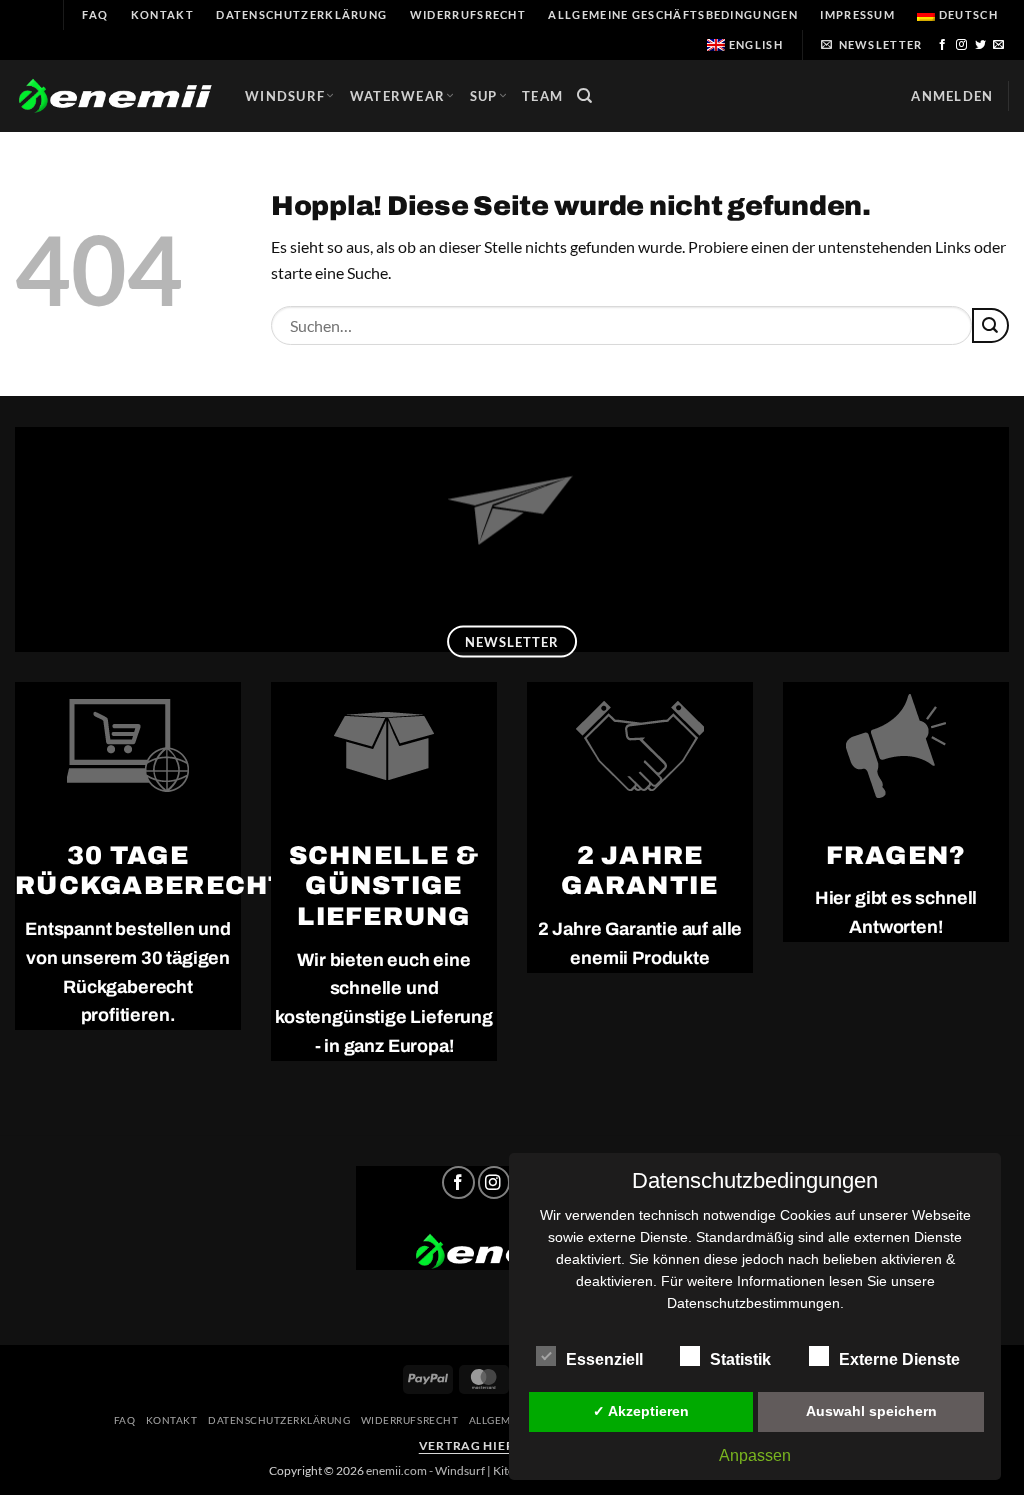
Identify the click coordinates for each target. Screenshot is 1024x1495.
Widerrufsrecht (468, 14)
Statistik (740, 1359)
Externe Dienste (899, 1359)
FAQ (95, 14)
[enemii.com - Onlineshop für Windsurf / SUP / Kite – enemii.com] (115, 96)
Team (542, 96)
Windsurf (285, 96)
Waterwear (398, 96)
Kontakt (162, 14)
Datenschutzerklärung (301, 14)
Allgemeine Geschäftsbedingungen (672, 14)
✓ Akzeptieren (641, 1411)
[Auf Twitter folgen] (981, 45)
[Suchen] (585, 96)
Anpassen (755, 1455)
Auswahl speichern (871, 1411)
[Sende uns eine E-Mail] (999, 45)
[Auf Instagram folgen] (962, 45)
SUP (484, 96)
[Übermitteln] (990, 325)
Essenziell (604, 1359)
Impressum (857, 14)
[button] (871, 44)
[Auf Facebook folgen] (943, 45)
